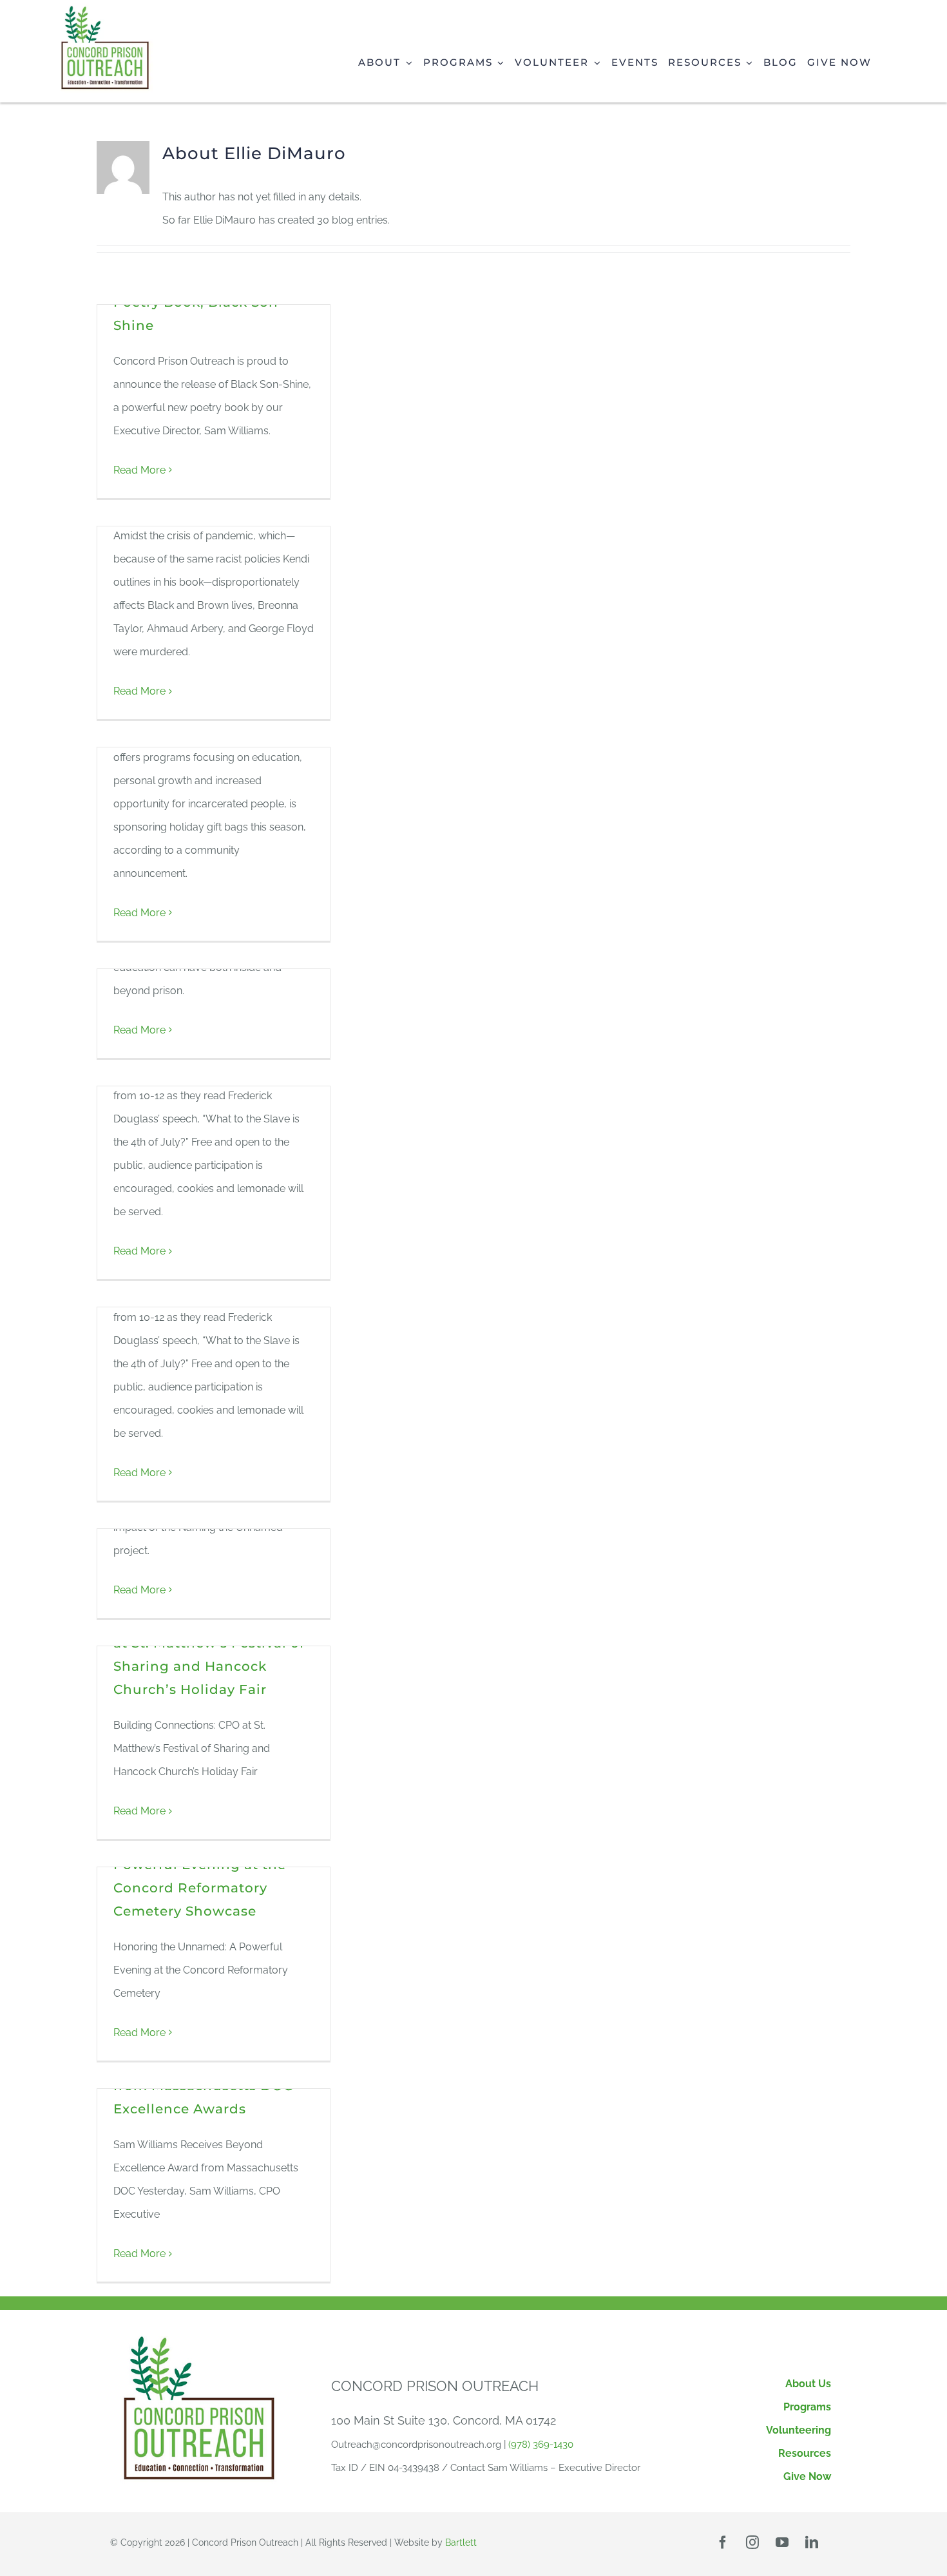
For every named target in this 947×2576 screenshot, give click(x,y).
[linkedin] (812, 2542)
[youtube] (782, 2542)
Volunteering (799, 2430)
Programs (807, 2407)
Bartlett (461, 2542)
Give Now (807, 2476)
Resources (805, 2453)
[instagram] (752, 2542)
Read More (139, 470)
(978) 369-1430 (541, 2445)
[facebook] (723, 2542)
